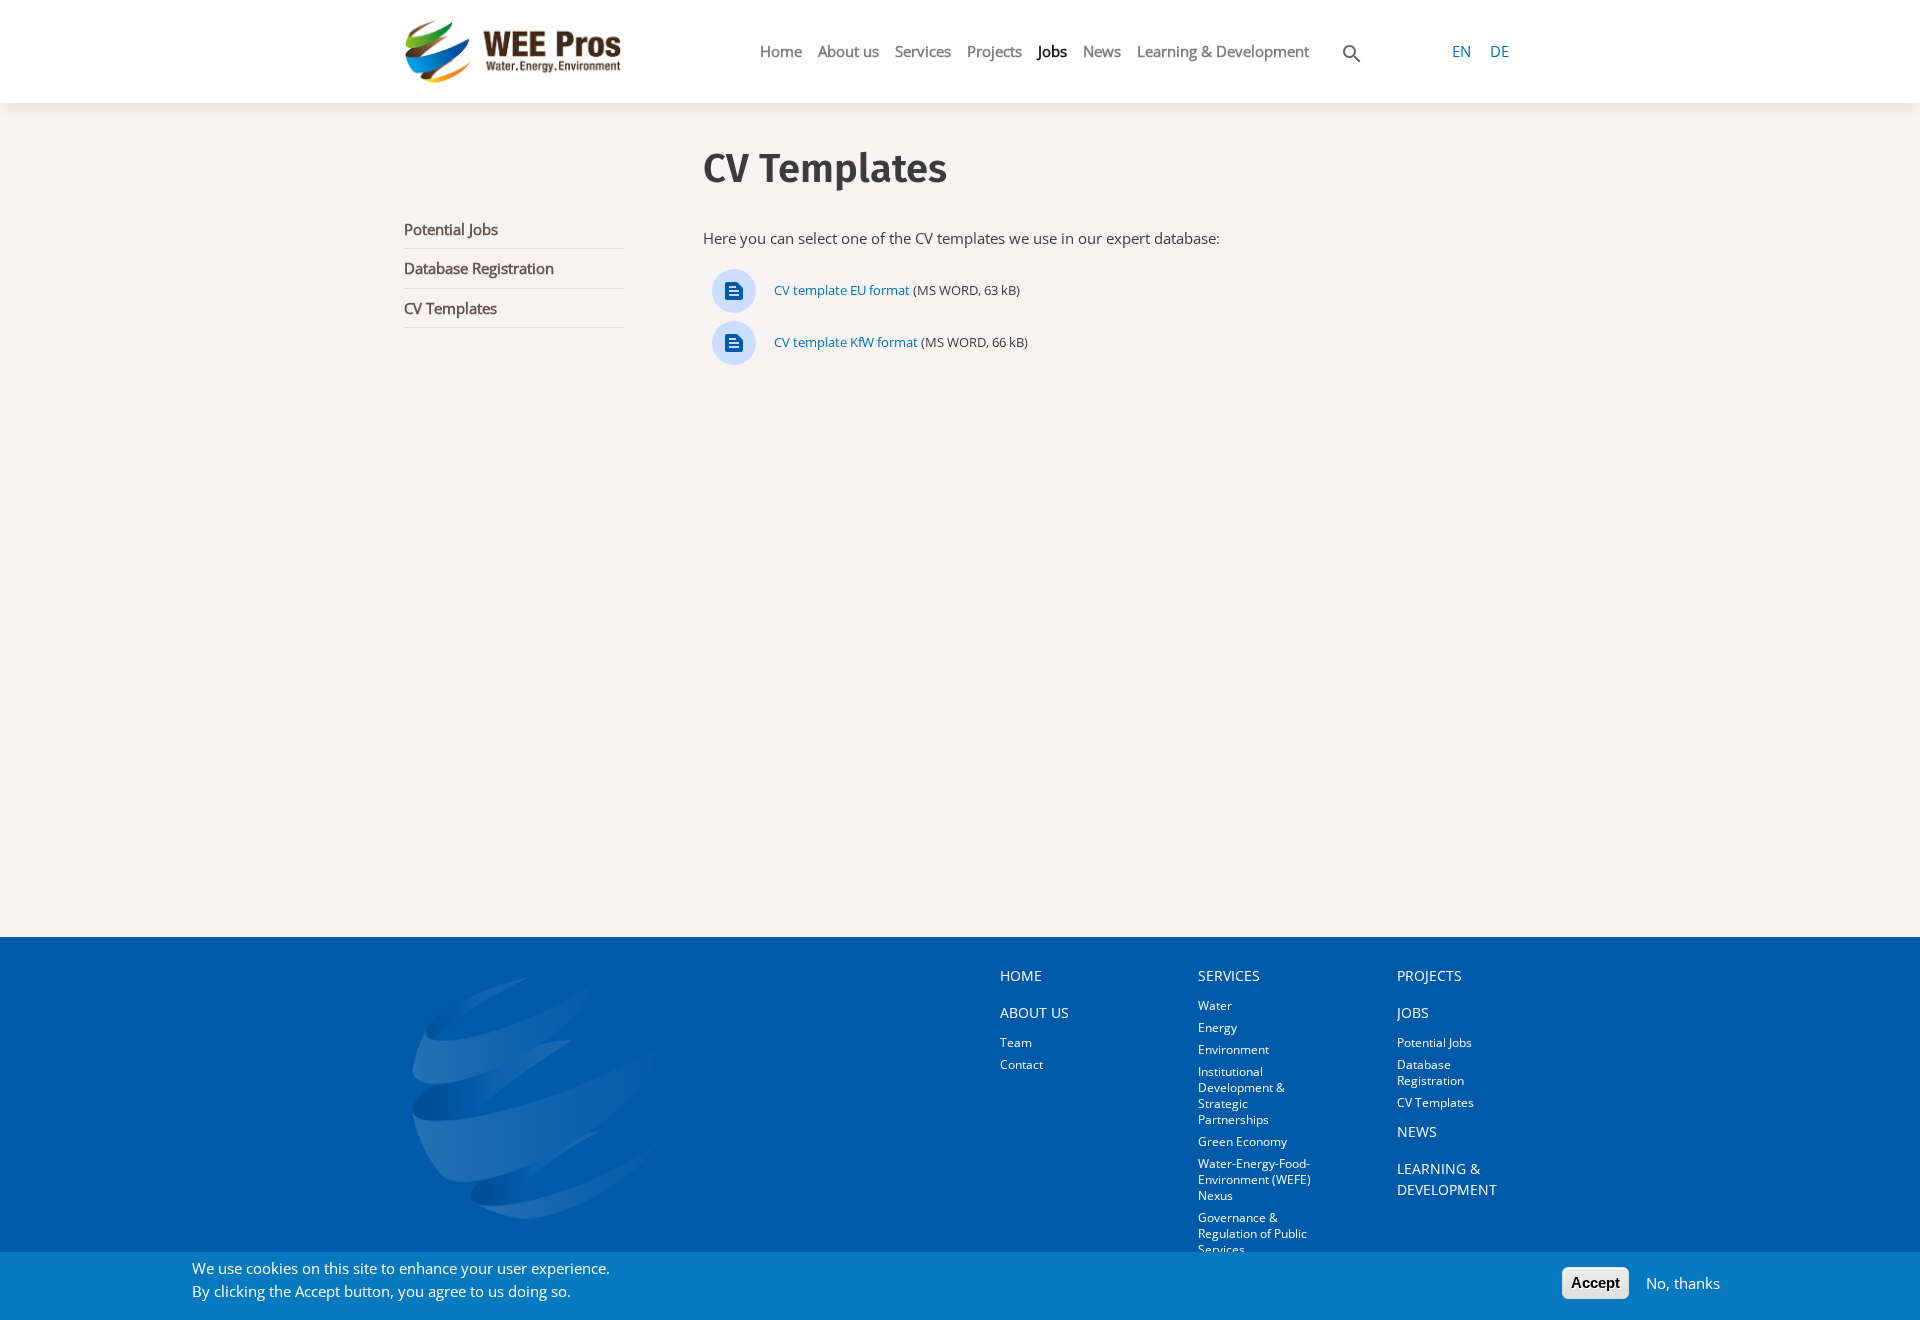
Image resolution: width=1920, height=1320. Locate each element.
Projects (994, 51)
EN (1461, 51)
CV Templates (450, 308)
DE (1499, 51)
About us (848, 51)
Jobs (1052, 51)
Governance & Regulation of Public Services (1252, 1233)
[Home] (513, 51)
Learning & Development (1223, 51)
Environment (1233, 1049)
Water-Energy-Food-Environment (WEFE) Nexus (1254, 1179)
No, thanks (1683, 1283)
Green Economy (1242, 1141)
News (1102, 51)
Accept (1595, 1282)
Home (781, 51)
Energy (1217, 1027)
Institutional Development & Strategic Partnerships (1241, 1095)
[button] (1352, 50)
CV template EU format (842, 290)
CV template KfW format (846, 342)
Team (1016, 1042)
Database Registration (479, 268)
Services (923, 51)
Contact (1021, 1064)
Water (1215, 1005)
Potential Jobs (451, 229)
